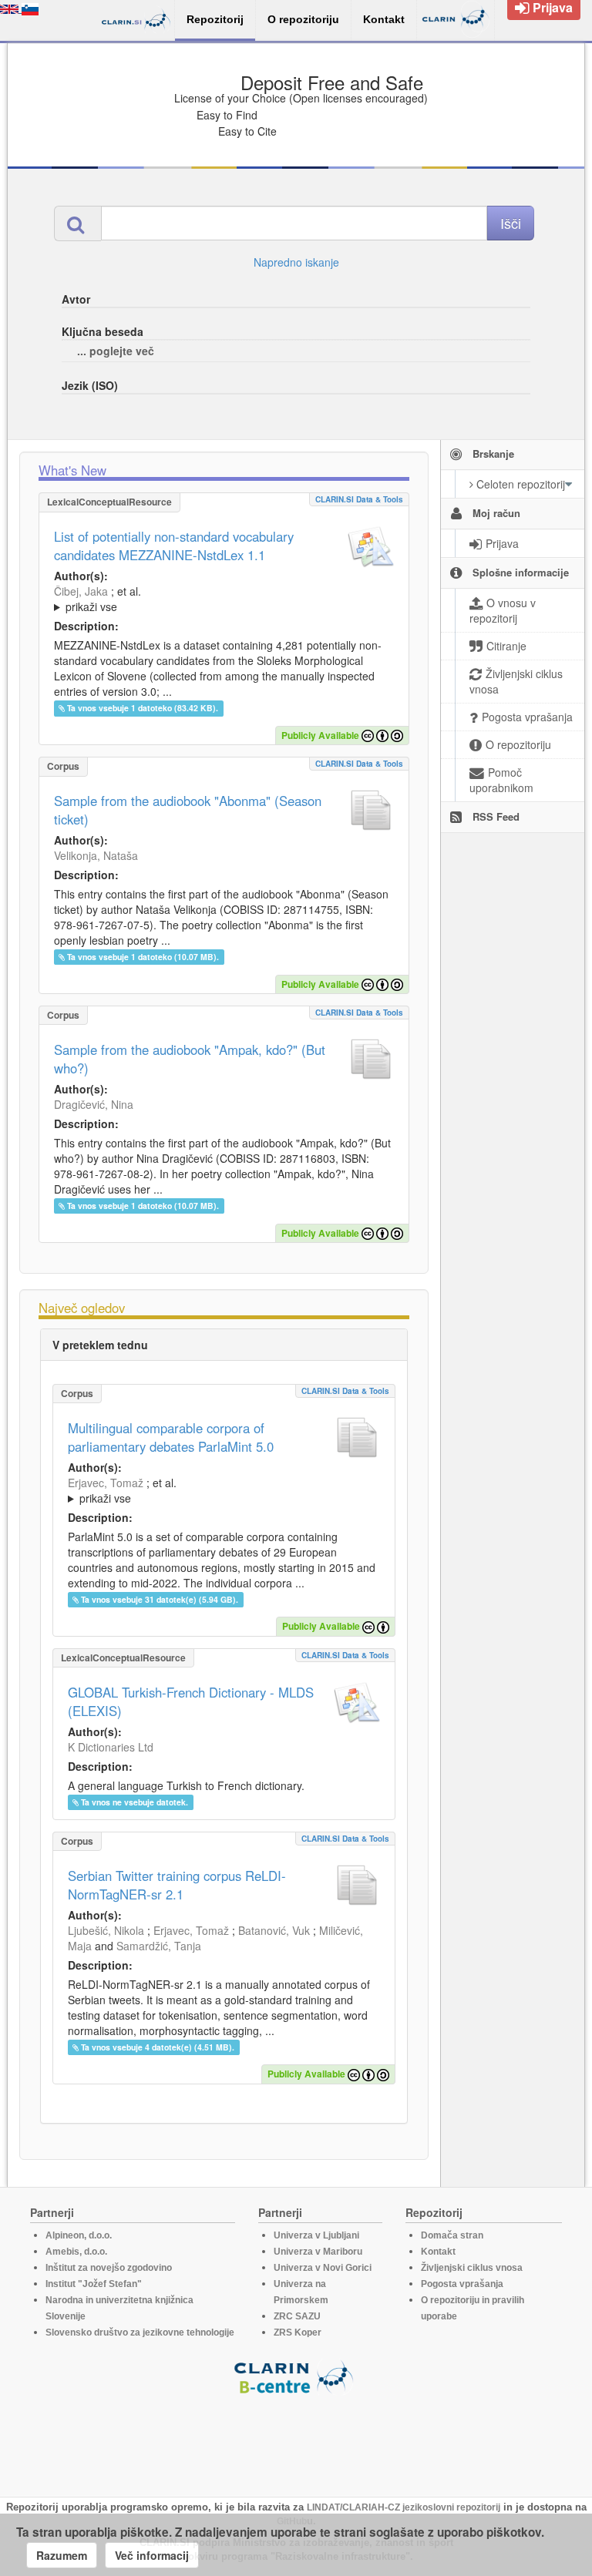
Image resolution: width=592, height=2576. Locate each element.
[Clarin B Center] (296, 2376)
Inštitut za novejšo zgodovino (109, 2268)
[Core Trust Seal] (296, 2439)
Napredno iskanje (296, 262)
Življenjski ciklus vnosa (472, 2268)
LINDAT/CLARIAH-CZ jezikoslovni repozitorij (404, 2507)
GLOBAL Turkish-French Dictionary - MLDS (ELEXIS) (191, 1701)
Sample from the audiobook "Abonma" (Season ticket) (188, 810)
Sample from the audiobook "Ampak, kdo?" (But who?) (190, 1059)
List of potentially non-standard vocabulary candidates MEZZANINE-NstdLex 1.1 (174, 546)
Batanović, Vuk (274, 1930)
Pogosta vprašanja (462, 2284)
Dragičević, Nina (94, 1104)
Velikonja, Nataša (96, 855)
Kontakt (438, 2252)
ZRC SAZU (297, 2316)
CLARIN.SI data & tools (359, 499)
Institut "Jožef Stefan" (94, 2284)
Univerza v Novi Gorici (323, 2268)
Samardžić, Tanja (159, 1946)
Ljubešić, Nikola (106, 1930)
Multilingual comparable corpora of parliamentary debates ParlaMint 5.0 (171, 1437)
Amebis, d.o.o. (76, 2252)
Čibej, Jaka (81, 591)
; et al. (98, 599)
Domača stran (452, 2235)
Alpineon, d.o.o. (79, 2235)
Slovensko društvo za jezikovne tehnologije (140, 2333)
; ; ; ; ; (224, 599)
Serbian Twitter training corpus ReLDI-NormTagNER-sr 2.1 (177, 1885)
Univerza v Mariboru (318, 2252)
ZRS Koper (298, 2333)
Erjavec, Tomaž (106, 1483)
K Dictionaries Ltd (111, 1747)
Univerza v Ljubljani (316, 2235)
